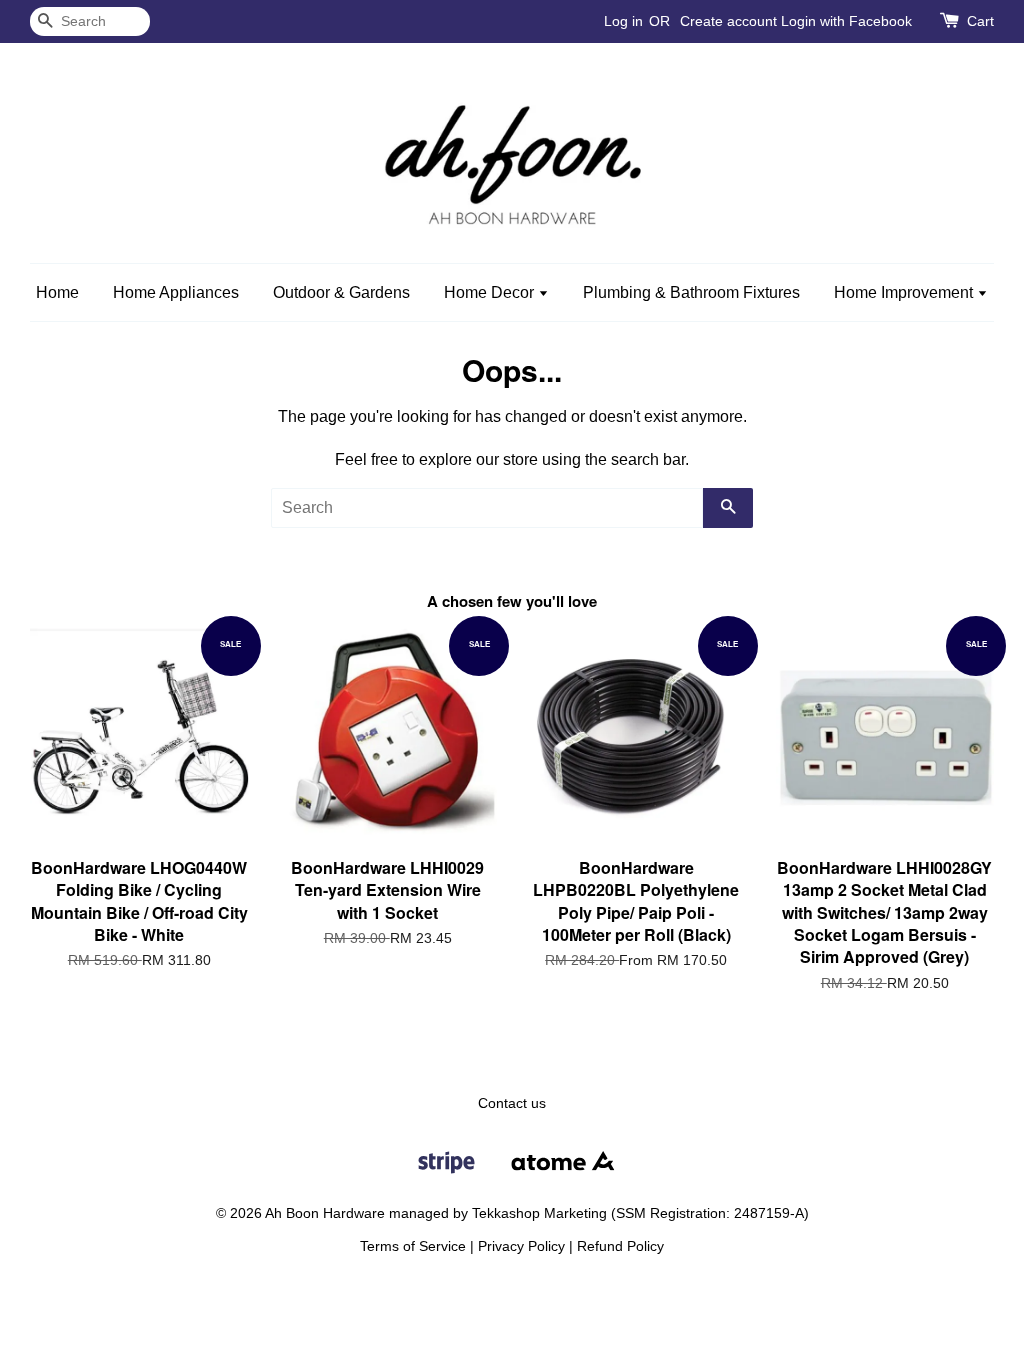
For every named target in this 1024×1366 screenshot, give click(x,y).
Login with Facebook (846, 21)
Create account (728, 21)
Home (57, 292)
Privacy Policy (521, 1246)
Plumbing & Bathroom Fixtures (691, 292)
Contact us (512, 1103)
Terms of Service (413, 1246)
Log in (623, 21)
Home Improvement (905, 292)
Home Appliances (176, 292)
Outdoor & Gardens (341, 292)
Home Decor (491, 292)
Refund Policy (620, 1246)
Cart (980, 21)
